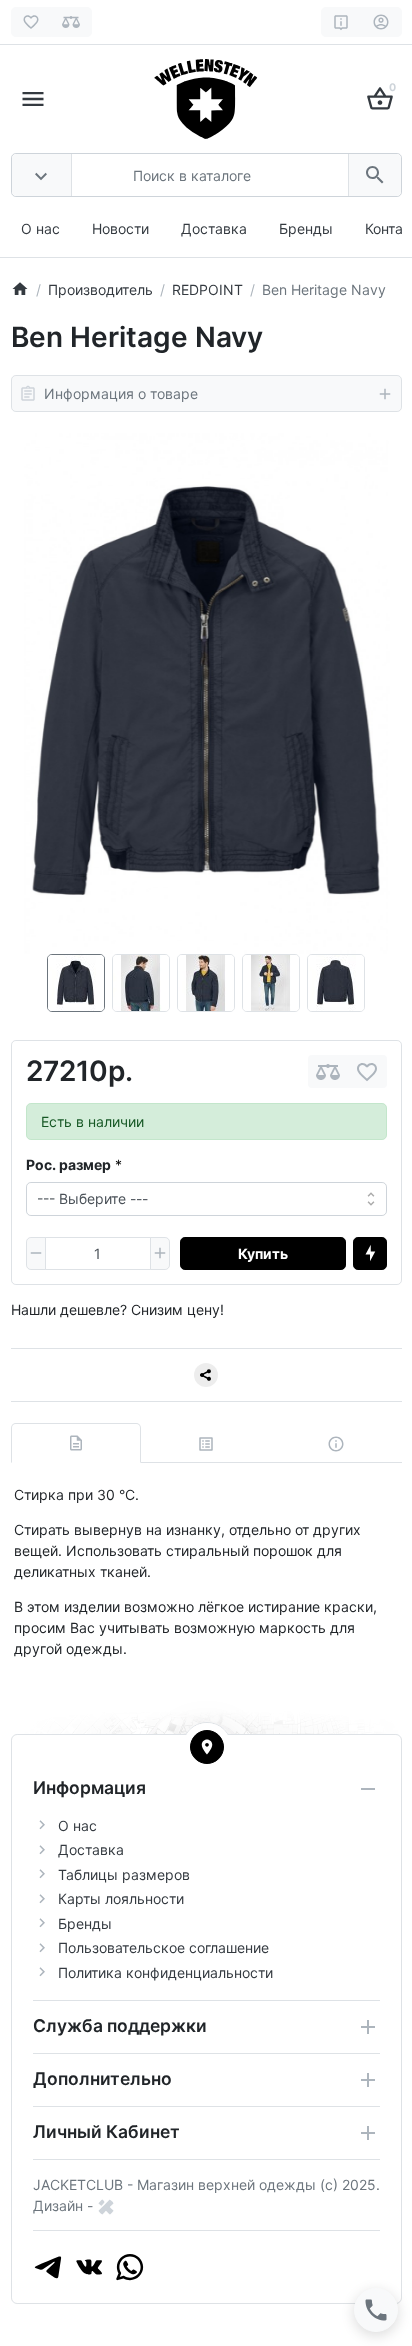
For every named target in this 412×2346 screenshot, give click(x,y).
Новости (120, 228)
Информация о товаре (121, 393)
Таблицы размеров (124, 1874)
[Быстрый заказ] (370, 1254)
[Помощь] (341, 22)
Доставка (214, 228)
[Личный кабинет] (381, 22)
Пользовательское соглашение (163, 1947)
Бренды (306, 228)
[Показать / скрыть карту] (207, 1747)
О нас (40, 228)
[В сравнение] (328, 1071)
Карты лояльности (121, 1898)
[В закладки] (367, 1071)
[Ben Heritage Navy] (206, 693)
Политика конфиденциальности (165, 1972)
